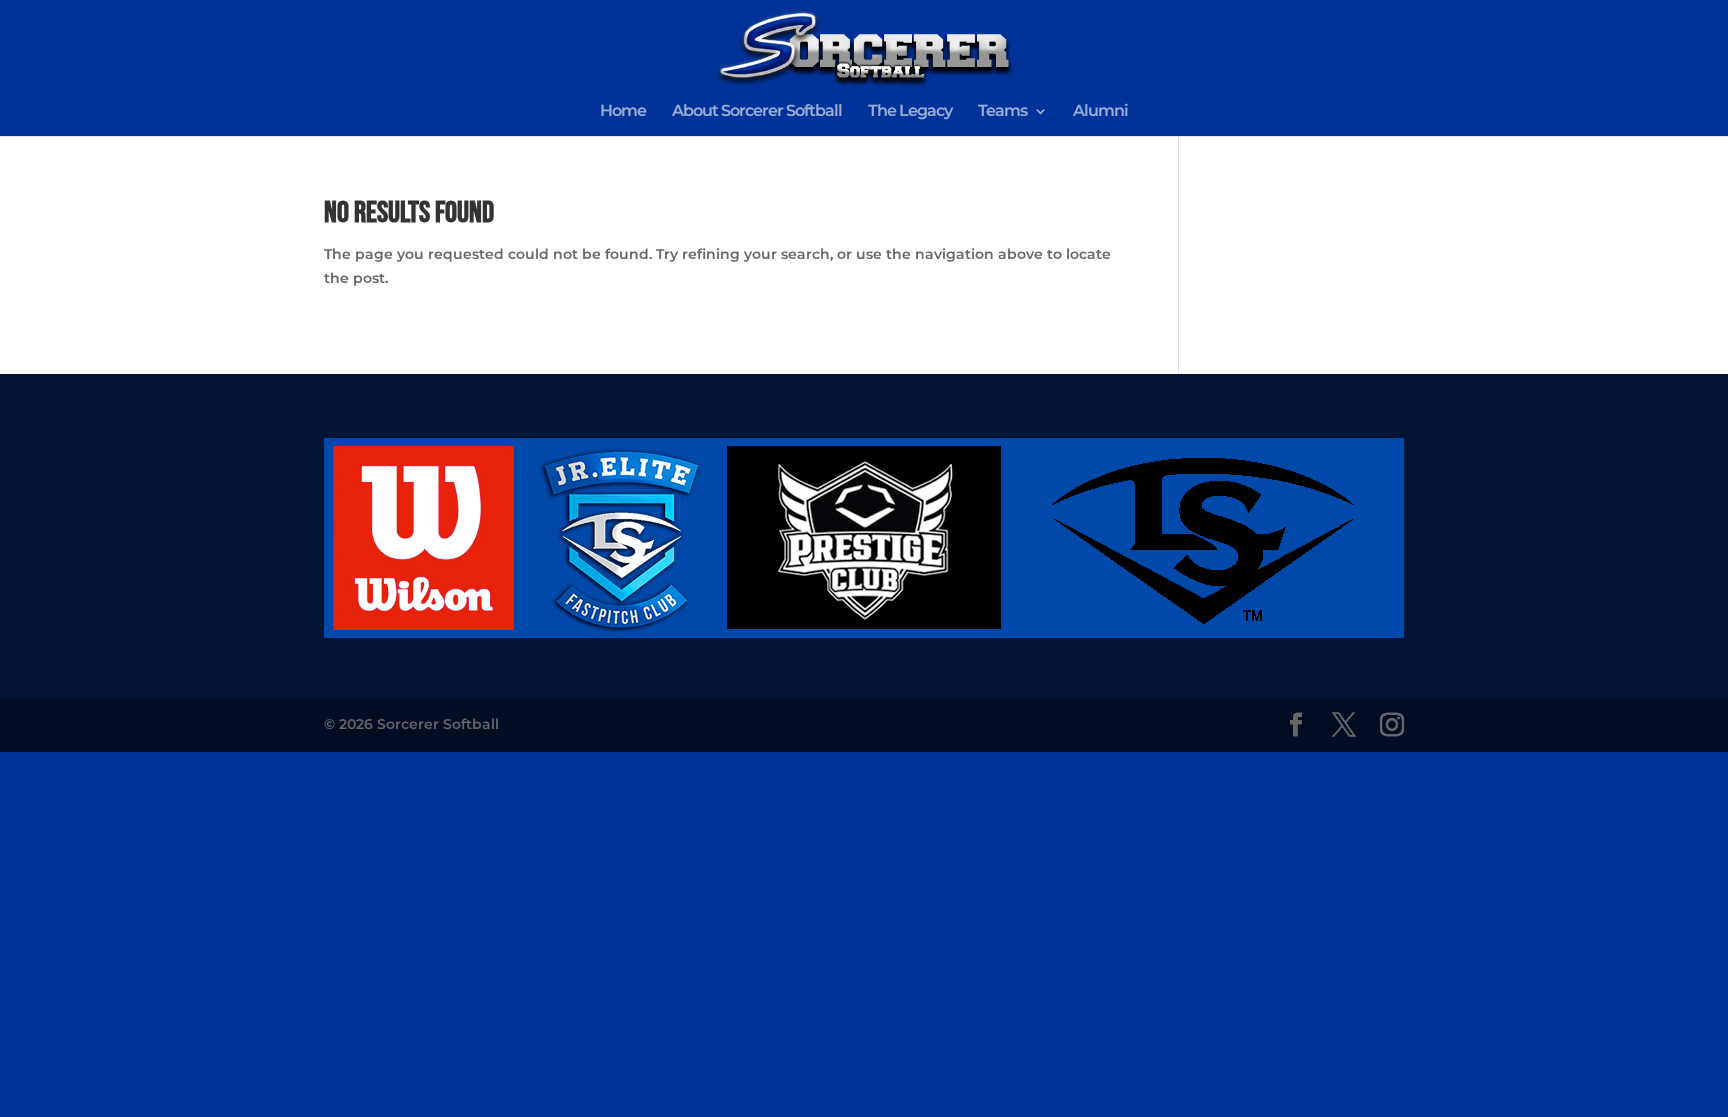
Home (623, 112)
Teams (1002, 112)
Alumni (1100, 112)
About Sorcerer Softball (757, 112)
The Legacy (910, 112)
